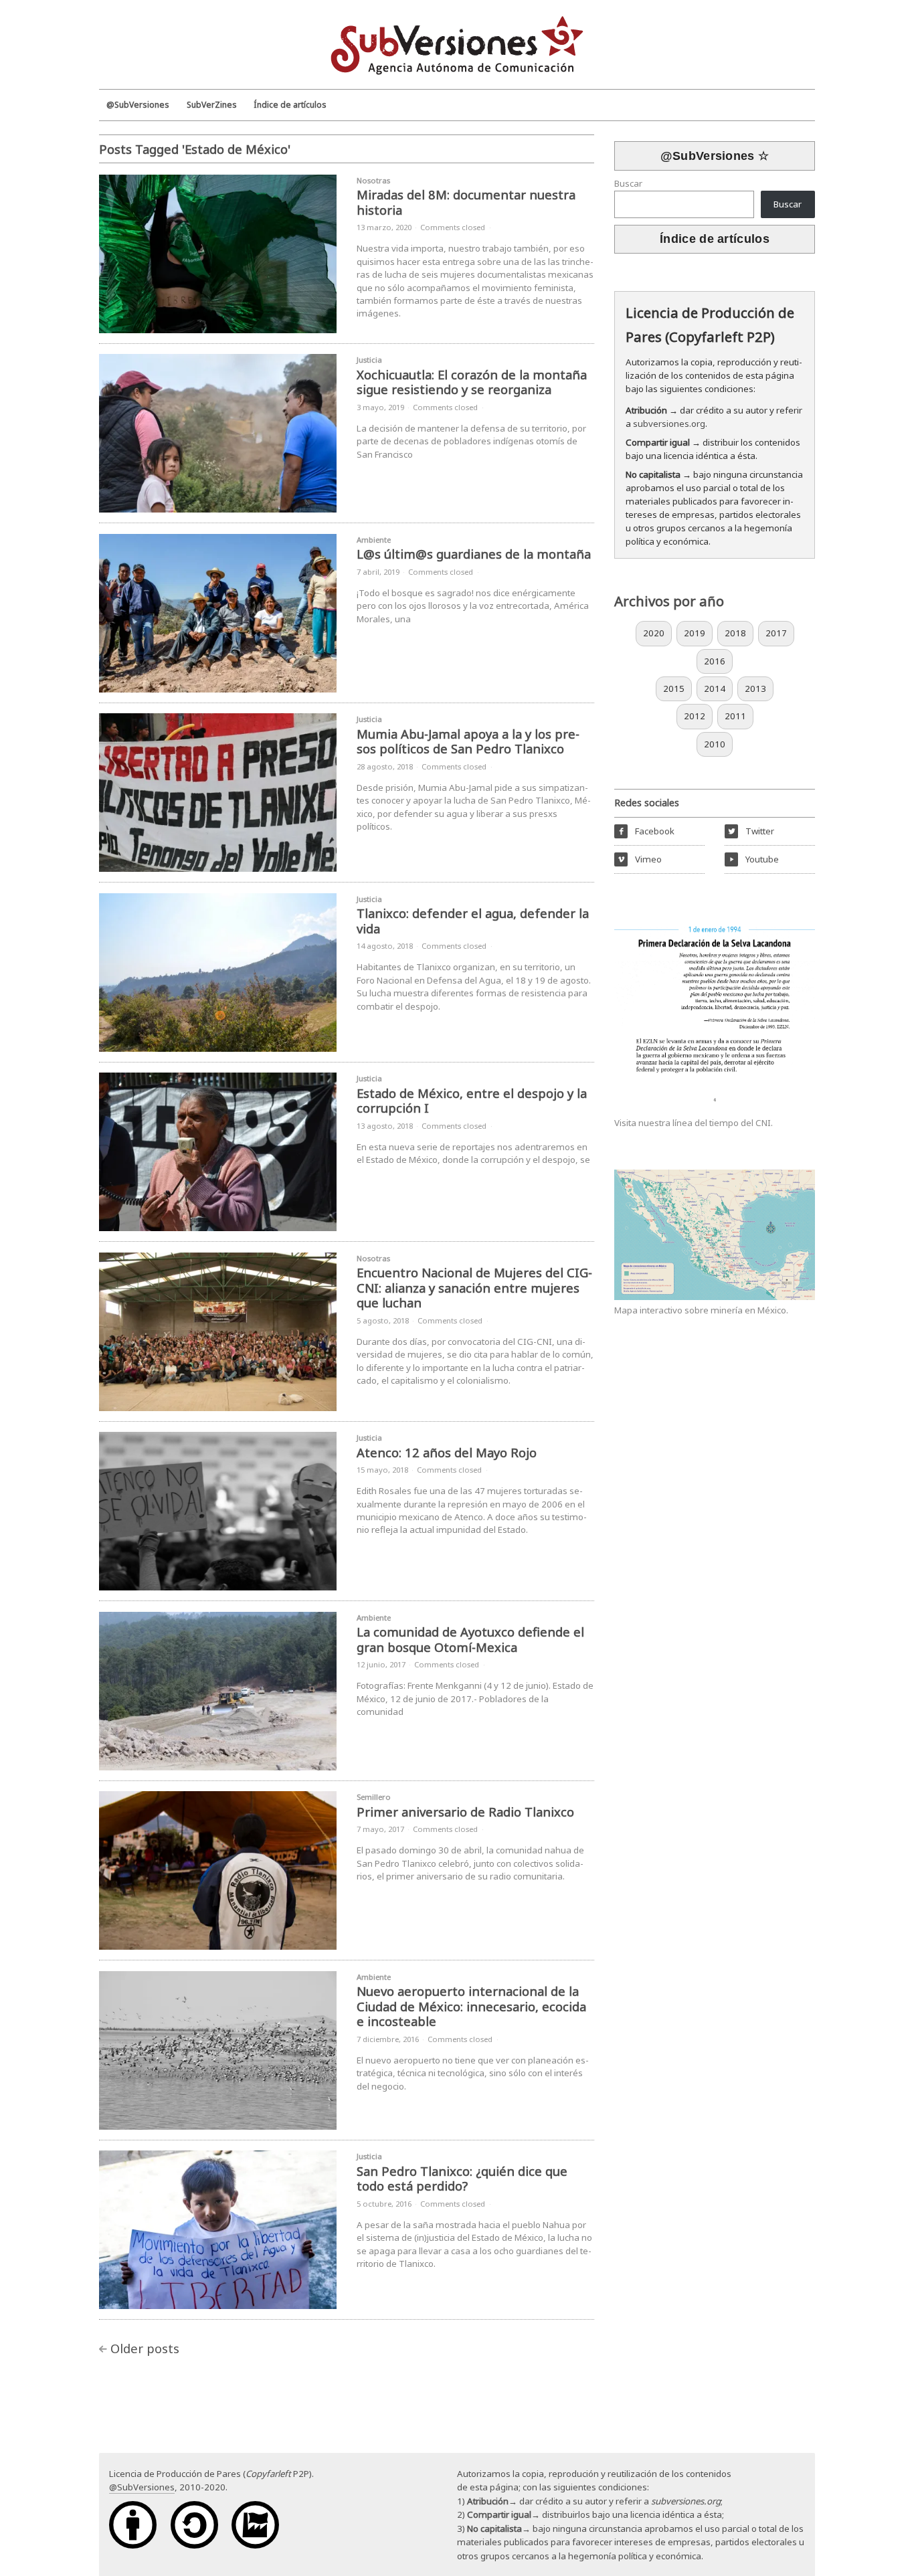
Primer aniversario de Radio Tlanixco (465, 1812)
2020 (654, 633)
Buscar (628, 183)
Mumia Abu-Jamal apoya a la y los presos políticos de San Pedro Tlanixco (468, 741)
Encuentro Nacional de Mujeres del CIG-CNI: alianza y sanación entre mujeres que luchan (474, 1287)
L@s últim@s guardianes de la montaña (474, 554)
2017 (776, 633)
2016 (715, 661)
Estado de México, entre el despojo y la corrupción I (472, 1101)
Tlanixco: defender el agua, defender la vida (473, 921)
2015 (674, 688)
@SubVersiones (142, 2487)
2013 (755, 688)
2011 (735, 716)
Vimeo (639, 859)
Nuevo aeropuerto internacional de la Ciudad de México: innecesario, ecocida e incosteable (471, 2006)
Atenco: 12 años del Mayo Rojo (447, 1452)
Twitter (751, 831)
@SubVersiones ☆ (715, 156)
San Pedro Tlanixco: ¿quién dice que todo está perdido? (462, 2179)
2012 (695, 716)
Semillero (374, 1797)
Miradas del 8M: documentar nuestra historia (466, 202)
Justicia (369, 360)
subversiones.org (669, 424)
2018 (735, 633)
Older (145, 2348)
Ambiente (374, 540)
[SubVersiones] (457, 43)
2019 (695, 633)
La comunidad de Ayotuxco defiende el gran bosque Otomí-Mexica (470, 1639)
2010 (715, 744)
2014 (715, 688)
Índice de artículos (715, 239)
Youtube (754, 859)
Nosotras (373, 180)
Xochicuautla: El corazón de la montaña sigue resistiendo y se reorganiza (472, 382)
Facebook (646, 831)
